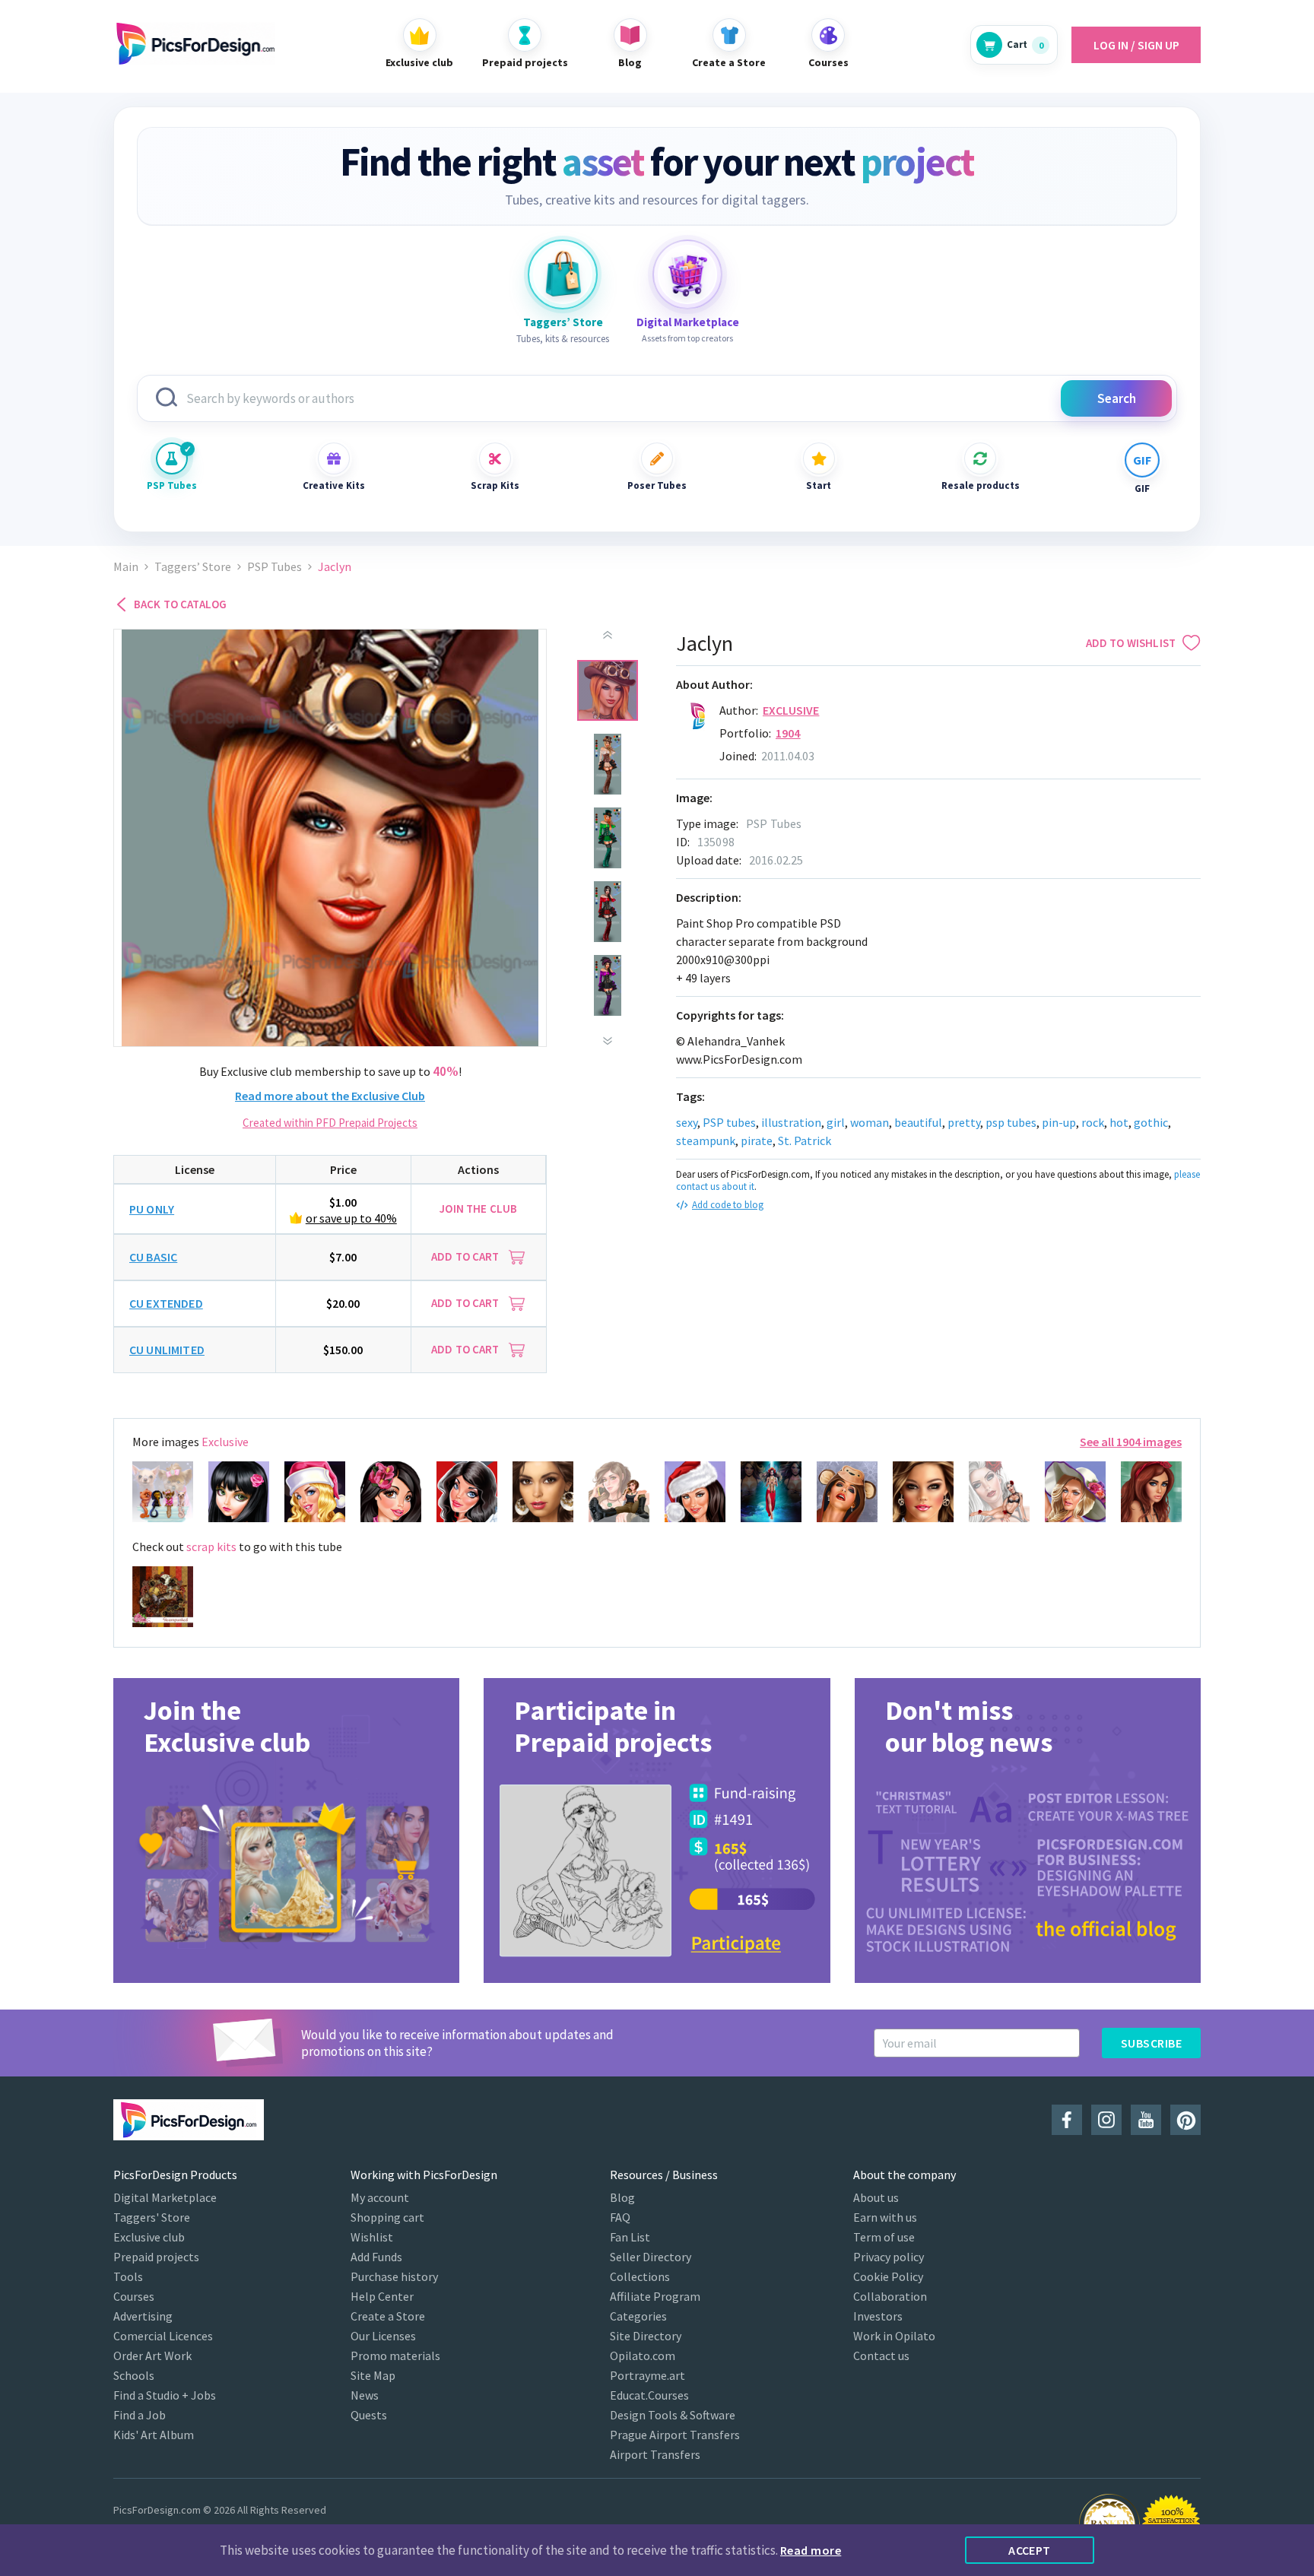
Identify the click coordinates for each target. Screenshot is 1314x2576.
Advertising (143, 2316)
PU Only (152, 1209)
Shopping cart (387, 2217)
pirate (757, 1140)
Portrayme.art (647, 2375)
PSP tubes (729, 1122)
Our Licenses (383, 2336)
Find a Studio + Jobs (165, 2395)
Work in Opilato (894, 2336)
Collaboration (890, 2296)
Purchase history (394, 2276)
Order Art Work (152, 2356)
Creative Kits (334, 485)
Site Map (373, 2375)
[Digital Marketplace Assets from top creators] (687, 274)
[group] (286, 1830)
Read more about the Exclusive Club (330, 1096)
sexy (687, 1122)
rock (1093, 1122)
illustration (791, 1122)
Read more (811, 2550)
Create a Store (388, 2316)
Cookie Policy (888, 2276)
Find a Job (140, 2415)
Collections (640, 2276)
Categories (638, 2316)
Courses (134, 2296)
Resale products (980, 485)
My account (380, 2197)
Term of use (884, 2237)
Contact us (881, 2356)
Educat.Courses (649, 2395)
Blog (622, 2197)
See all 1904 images (1131, 1442)
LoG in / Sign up (1136, 45)
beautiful (918, 1122)
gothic (1151, 1122)
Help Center (382, 2296)
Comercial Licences (163, 2336)
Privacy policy (889, 2257)
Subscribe (1151, 2043)
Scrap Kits (495, 485)
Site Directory (646, 2336)
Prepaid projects (156, 2257)
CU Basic (153, 1257)
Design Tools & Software (673, 2415)
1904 (788, 733)
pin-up (1059, 1122)
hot (1119, 1122)
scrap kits (211, 1547)
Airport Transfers (655, 2454)
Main (126, 567)
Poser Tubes (657, 485)
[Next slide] (608, 1041)
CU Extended (166, 1303)
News (365, 2395)
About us (876, 2197)
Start (819, 485)
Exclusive (791, 710)
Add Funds (376, 2257)
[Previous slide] (608, 635)
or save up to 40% (351, 1218)
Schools (134, 2375)
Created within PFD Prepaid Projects (330, 1123)
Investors (878, 2316)
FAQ (620, 2217)
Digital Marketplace (165, 2197)
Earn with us (885, 2217)
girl (836, 1122)
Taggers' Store (152, 2217)
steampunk (706, 1140)
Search (1117, 398)
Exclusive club (149, 2237)
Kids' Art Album (154, 2435)
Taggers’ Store (193, 567)
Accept (1030, 2550)
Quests (369, 2415)
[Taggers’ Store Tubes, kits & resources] (563, 274)
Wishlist (372, 2237)
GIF (1142, 489)
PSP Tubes (172, 485)
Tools (128, 2276)
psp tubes (1011, 1122)
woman (870, 1122)
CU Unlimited (167, 1350)
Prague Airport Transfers (675, 2435)
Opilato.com (643, 2356)
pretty (964, 1122)
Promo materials (395, 2356)
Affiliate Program (655, 2296)
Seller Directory (651, 2257)
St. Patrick (805, 1140)
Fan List (630, 2237)
